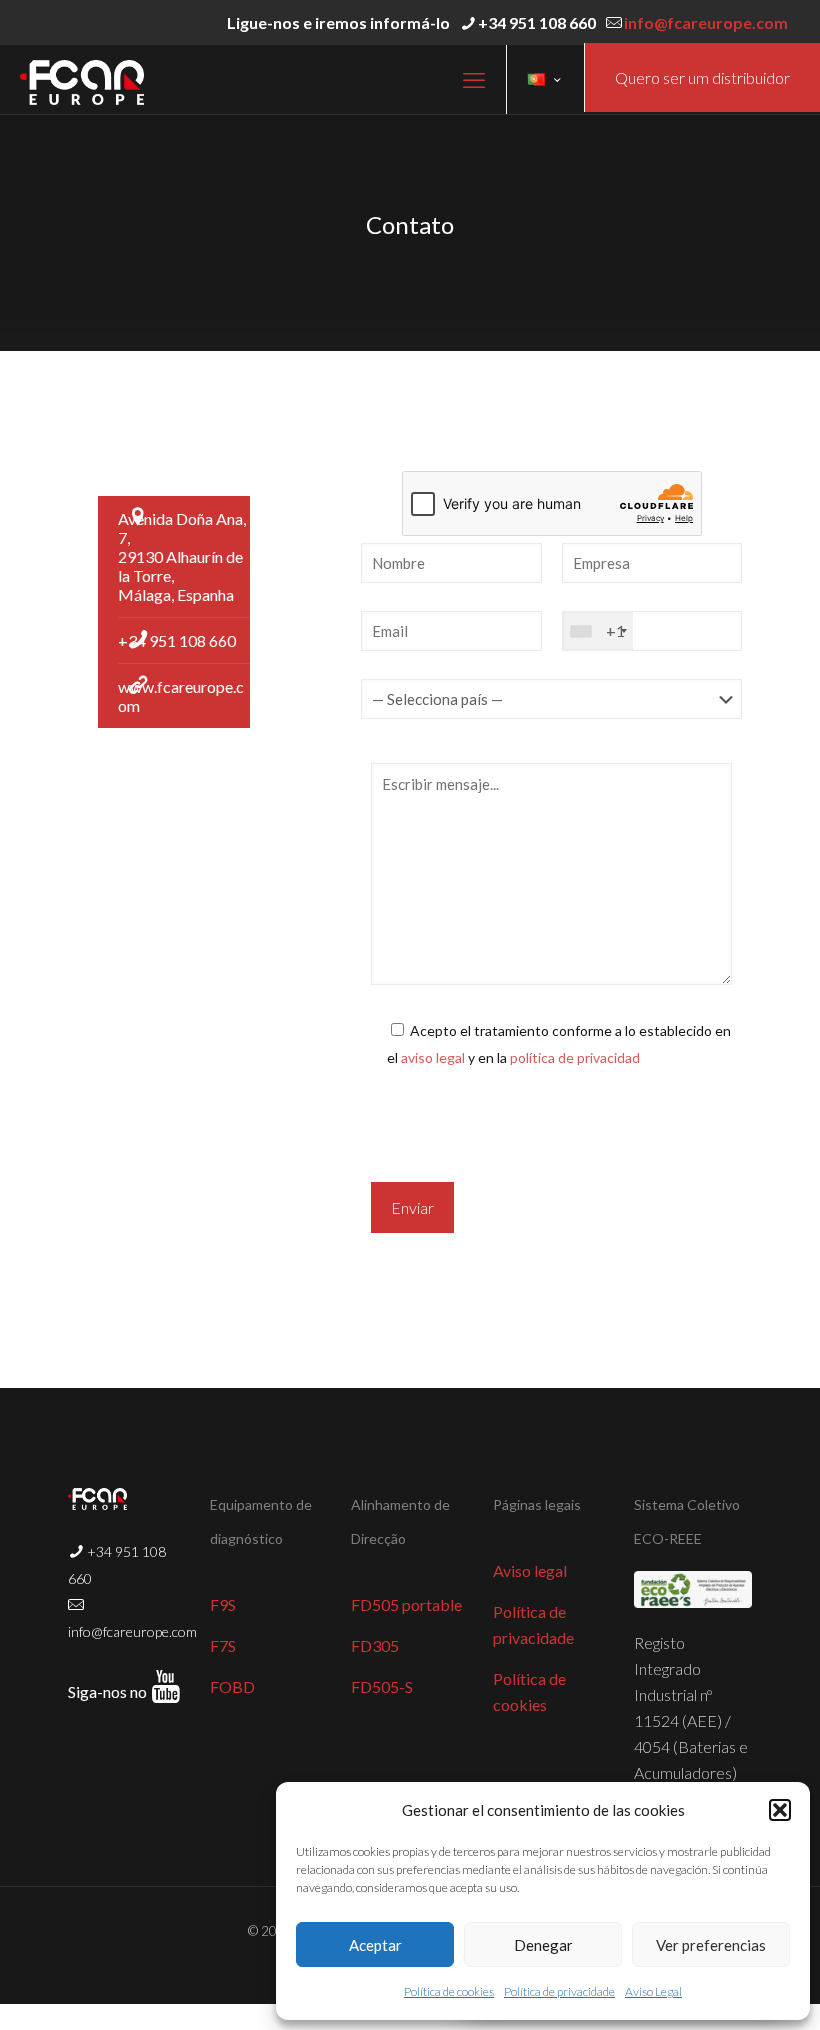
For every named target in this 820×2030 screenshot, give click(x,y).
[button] (780, 1810)
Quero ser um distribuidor (702, 77)
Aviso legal (530, 1570)
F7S (223, 1645)
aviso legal (433, 1057)
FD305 (375, 1645)
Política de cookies (449, 1991)
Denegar (543, 1945)
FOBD (232, 1686)
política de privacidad (575, 1057)
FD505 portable (406, 1604)
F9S (223, 1604)
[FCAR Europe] (82, 79)
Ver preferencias (711, 1945)
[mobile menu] (474, 80)
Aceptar (375, 1945)
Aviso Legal (653, 1991)
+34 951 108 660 (537, 22)
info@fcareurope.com (706, 22)
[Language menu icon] (545, 80)
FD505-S (382, 1686)
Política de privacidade (559, 1991)
